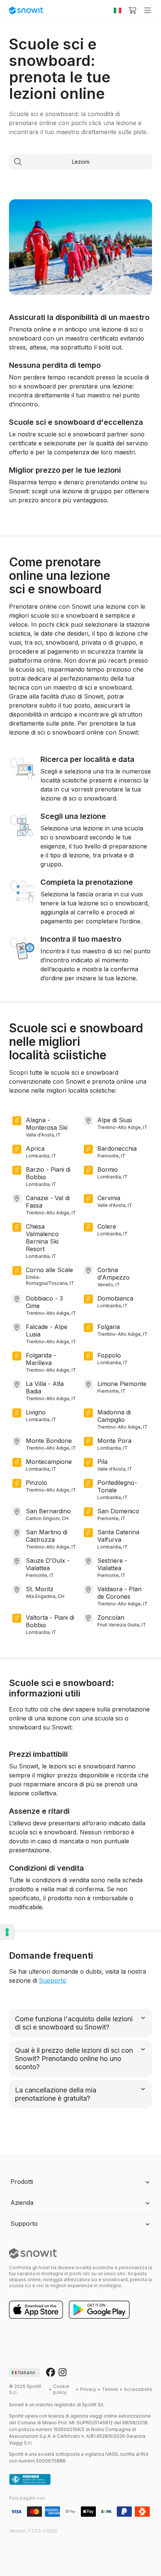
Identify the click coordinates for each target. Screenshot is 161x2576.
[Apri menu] (148, 10)
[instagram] (63, 2373)
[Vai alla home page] (33, 2253)
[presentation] (25, 2373)
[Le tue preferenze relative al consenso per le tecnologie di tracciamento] (7, 1932)
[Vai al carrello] (133, 10)
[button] (80, 2182)
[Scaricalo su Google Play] (99, 2310)
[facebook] (51, 2373)
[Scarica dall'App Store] (36, 2310)
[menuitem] (64, 2389)
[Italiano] (118, 10)
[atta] (30, 2480)
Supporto (53, 1980)
